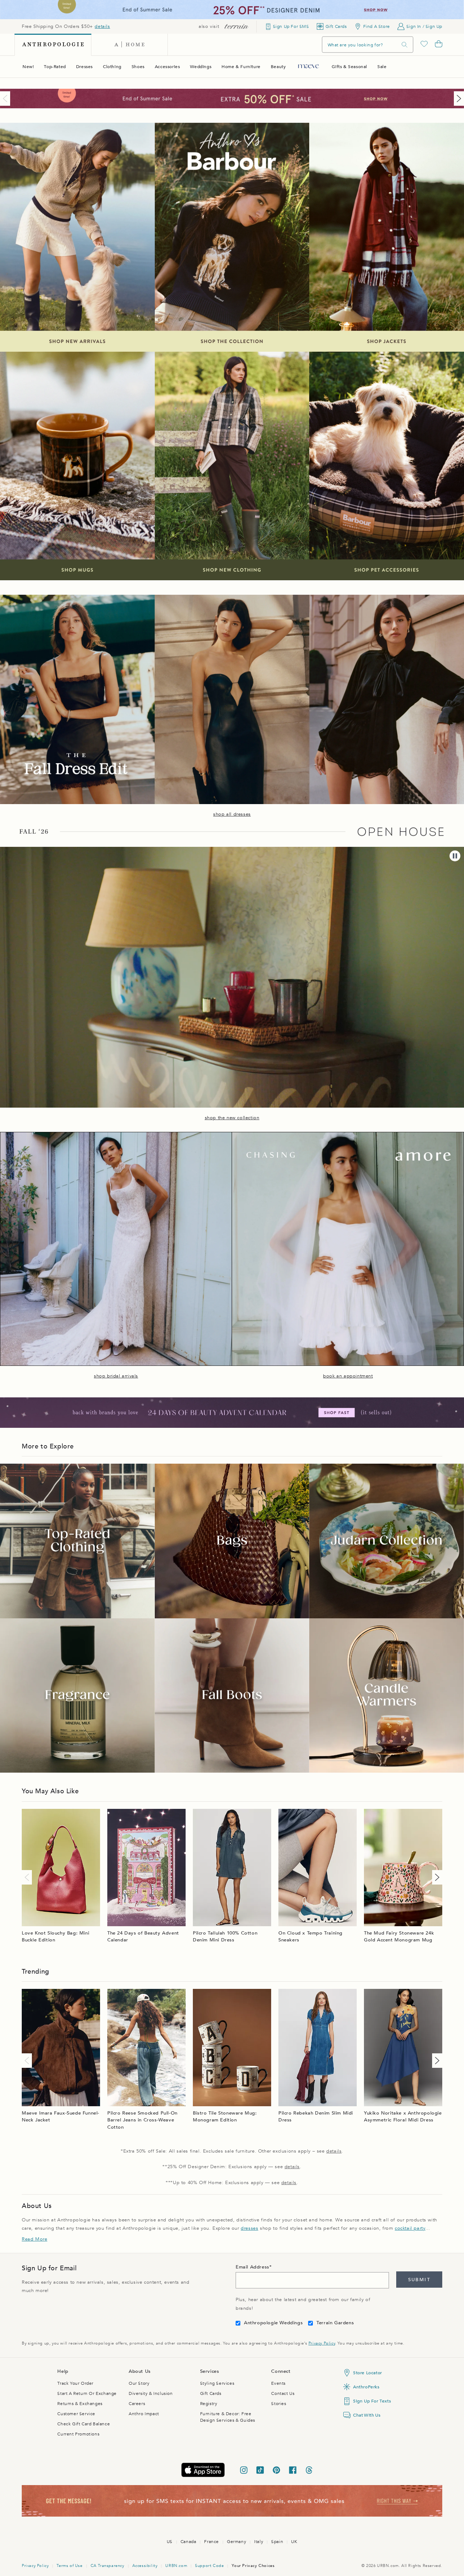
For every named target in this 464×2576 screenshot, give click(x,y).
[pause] (455, 856)
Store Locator (368, 2373)
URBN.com (176, 2566)
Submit (419, 2280)
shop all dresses (232, 814)
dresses (249, 2228)
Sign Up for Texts (372, 2401)
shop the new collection (232, 1118)
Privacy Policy (322, 2343)
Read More (34, 2239)
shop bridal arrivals (116, 1376)
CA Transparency (107, 2566)
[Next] (457, 99)
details (102, 26)
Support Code (209, 2566)
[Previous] (7, 99)
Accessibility (145, 2566)
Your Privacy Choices (253, 2566)
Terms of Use (69, 2566)
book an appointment (348, 1376)
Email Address (252, 2267)
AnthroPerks (366, 2387)
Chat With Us (367, 2415)
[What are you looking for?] (405, 45)
